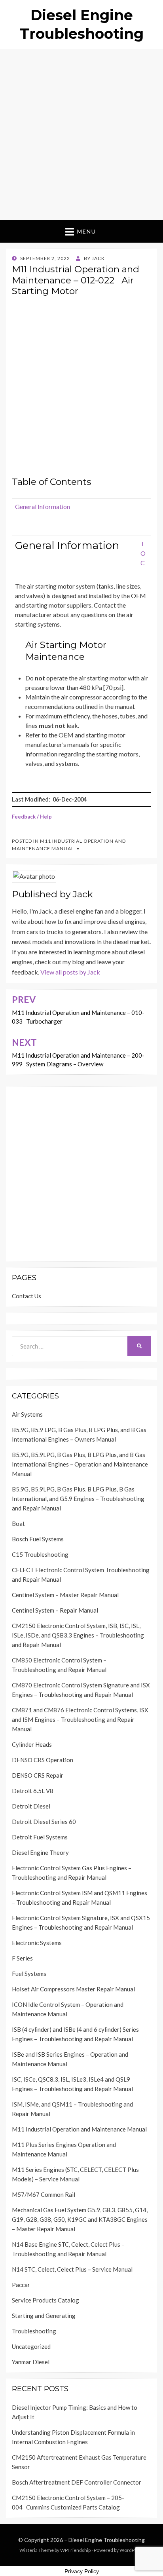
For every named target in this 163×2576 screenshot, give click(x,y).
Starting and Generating (44, 2316)
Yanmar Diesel (31, 2362)
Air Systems (27, 1414)
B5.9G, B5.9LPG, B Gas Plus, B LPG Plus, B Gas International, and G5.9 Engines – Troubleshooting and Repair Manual (78, 1499)
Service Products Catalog (45, 2300)
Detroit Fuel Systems (40, 1837)
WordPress (132, 2550)
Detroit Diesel (31, 1806)
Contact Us (27, 1296)
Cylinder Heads (32, 1744)
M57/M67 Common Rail (44, 2194)
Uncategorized (31, 2346)
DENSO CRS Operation (43, 1760)
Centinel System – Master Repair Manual (65, 1595)
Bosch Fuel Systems (38, 1539)
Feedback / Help (32, 817)
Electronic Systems (37, 1943)
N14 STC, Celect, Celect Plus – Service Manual (72, 2269)
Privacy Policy (82, 2571)
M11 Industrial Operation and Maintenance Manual (79, 2129)
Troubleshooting (34, 2331)
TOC (143, 553)
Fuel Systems (29, 1974)
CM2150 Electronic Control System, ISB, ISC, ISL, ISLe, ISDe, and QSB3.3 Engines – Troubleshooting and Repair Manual (78, 1635)
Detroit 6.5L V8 (33, 1791)
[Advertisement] (81, 135)
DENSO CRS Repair (38, 1775)
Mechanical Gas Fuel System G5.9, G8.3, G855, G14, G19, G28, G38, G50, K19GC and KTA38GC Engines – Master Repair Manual (80, 2219)
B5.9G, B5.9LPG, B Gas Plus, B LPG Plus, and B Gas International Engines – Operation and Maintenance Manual (80, 1464)
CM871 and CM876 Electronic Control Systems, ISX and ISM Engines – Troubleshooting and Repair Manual (80, 1719)
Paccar (21, 2285)
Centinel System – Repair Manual (55, 1610)
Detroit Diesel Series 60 (44, 1822)
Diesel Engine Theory (40, 1852)
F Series (22, 1958)
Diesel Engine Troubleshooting (107, 2540)
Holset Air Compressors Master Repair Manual (73, 1989)
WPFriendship (75, 2550)
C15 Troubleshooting (40, 1554)
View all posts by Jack (70, 972)
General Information (43, 506)
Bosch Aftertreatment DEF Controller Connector (77, 2482)
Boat (18, 1524)
